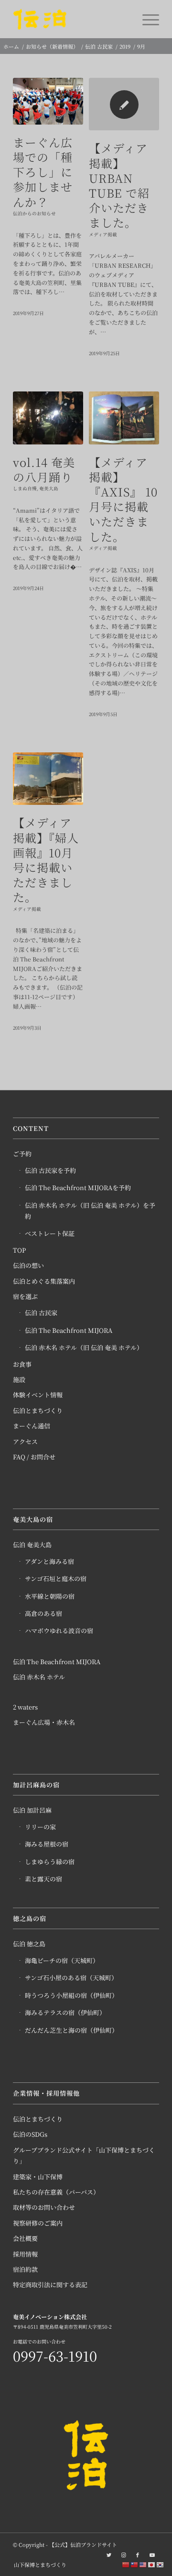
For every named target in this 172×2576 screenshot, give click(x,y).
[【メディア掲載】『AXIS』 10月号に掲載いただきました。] (124, 418)
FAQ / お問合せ (34, 1457)
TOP (19, 1250)
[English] (143, 2564)
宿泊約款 (25, 2269)
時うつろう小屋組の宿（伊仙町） (71, 1995)
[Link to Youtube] (152, 2555)
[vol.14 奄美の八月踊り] (48, 418)
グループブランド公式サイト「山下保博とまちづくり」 (84, 2155)
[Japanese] (152, 2564)
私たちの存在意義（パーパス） (56, 2192)
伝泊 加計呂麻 (32, 1810)
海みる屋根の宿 (47, 1844)
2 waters (25, 1707)
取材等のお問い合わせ (44, 2207)
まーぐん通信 (32, 1426)
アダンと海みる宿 (49, 1561)
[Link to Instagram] (123, 2555)
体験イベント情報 (38, 1395)
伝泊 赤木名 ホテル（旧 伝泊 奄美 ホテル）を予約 (90, 1211)
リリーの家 (40, 1827)
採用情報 (25, 2254)
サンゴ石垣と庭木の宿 (56, 1578)
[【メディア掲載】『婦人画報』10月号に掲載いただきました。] (48, 779)
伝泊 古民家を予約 (50, 1170)
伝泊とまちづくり (38, 1410)
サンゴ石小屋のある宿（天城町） (71, 1978)
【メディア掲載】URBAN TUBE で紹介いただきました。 (119, 185)
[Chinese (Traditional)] (135, 2564)
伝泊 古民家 (41, 1313)
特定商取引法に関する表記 (50, 2285)
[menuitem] (38, 2565)
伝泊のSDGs (30, 2134)
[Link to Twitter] (109, 2555)
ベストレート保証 (50, 1233)
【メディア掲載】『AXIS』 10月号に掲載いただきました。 (123, 499)
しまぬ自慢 (25, 488)
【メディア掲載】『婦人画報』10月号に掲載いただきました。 (46, 860)
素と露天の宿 (43, 1879)
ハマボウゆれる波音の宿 (59, 1631)
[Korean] (161, 2564)
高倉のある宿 (43, 1613)
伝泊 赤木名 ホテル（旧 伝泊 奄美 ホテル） (84, 1347)
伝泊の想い (28, 1265)
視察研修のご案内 (38, 2223)
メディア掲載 (103, 234)
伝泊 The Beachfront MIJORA (69, 1330)
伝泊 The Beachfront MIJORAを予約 (78, 1188)
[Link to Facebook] (138, 2555)
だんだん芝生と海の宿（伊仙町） (71, 2030)
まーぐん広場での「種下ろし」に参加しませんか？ (43, 172)
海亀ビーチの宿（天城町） (62, 1960)
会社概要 (25, 2238)
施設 (19, 1379)
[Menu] (146, 19)
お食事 (22, 1364)
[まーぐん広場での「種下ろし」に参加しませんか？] (48, 101)
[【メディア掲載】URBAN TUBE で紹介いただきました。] (124, 104)
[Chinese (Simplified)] (126, 2564)
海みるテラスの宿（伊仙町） (65, 2012)
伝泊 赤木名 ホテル (39, 1677)
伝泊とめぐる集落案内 (44, 1281)
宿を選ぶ (25, 1296)
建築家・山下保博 (38, 2177)
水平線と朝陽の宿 (50, 1596)
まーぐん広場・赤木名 (44, 1722)
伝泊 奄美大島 (32, 1545)
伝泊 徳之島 (29, 1944)
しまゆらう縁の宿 (50, 1862)
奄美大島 (49, 488)
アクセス (25, 1441)
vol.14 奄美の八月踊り (44, 469)
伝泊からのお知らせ (34, 213)
